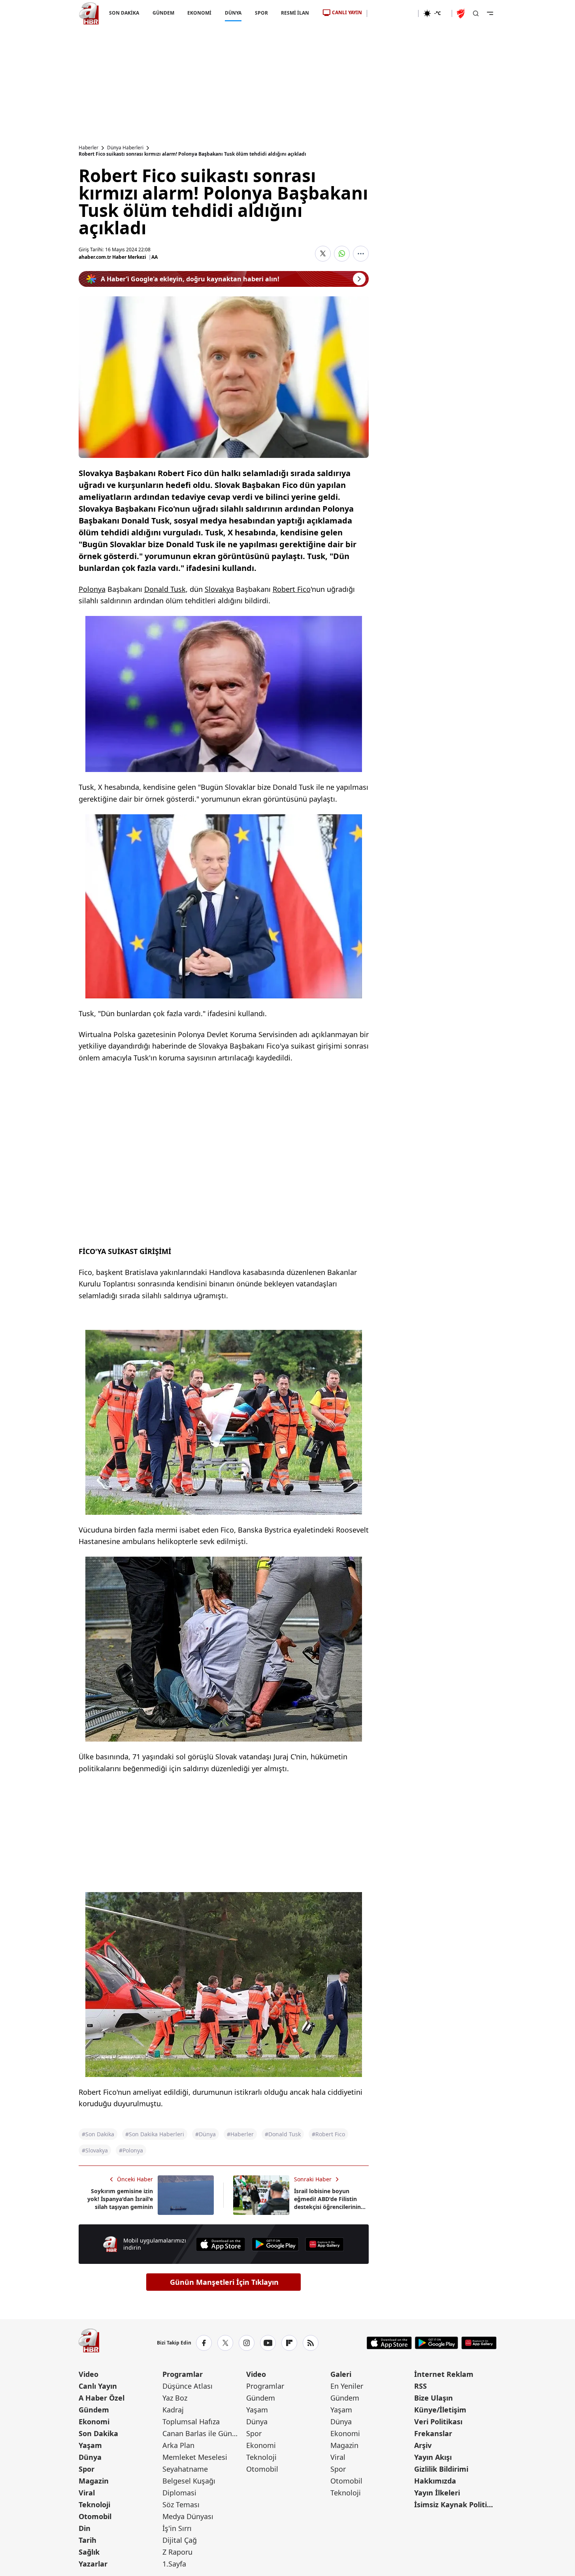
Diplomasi (179, 2493)
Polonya (92, 589)
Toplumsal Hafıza (191, 2422)
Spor (87, 2469)
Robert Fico (292, 589)
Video (89, 2374)
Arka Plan (178, 2445)
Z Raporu (177, 2552)
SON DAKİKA (124, 13)
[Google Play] (275, 2244)
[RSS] (311, 2343)
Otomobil (95, 2516)
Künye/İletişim (440, 2410)
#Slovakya (95, 2150)
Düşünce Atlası (188, 2386)
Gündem (94, 2410)
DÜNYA (233, 13)
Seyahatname (185, 2469)
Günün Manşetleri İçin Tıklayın (224, 2282)
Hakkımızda (435, 2481)
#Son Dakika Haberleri (155, 2134)
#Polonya (131, 2150)
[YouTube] (268, 2343)
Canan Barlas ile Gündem (204, 2433)
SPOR (261, 13)
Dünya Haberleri (125, 148)
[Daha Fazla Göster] (361, 254)
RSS (420, 2386)
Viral (87, 2493)
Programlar (183, 2374)
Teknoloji (94, 2504)
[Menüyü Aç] (490, 13)
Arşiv (423, 2445)
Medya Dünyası (188, 2516)
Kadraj (173, 2410)
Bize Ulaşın (434, 2398)
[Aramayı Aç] (476, 13)
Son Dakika (98, 2433)
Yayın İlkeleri (437, 2493)
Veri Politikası (438, 2422)
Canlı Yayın (98, 2386)
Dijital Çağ (180, 2540)
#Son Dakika (98, 2134)
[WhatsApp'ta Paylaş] (342, 254)
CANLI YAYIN (347, 12)
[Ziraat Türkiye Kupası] (462, 13)
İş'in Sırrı (177, 2528)
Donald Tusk (165, 589)
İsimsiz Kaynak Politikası (455, 2504)
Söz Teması (181, 2504)
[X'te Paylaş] (323, 254)
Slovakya (219, 589)
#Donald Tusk (283, 2134)
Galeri (341, 2374)
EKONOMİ (199, 13)
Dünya (90, 2457)
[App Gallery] (324, 2244)
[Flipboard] (289, 2343)
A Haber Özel (102, 2398)
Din (85, 2528)
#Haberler (240, 2134)
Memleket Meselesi (195, 2457)
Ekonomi (94, 2422)
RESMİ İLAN (295, 13)
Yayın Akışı (433, 2457)
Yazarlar (93, 2564)
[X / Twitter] (225, 2343)
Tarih (88, 2540)
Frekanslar (433, 2433)
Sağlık (89, 2552)
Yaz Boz (175, 2398)
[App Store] (221, 2244)
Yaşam (90, 2445)
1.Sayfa (174, 2564)
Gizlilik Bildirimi (441, 2469)
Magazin (94, 2481)
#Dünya (205, 2134)
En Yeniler (347, 2386)
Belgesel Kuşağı (189, 2481)
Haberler (89, 148)
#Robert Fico (328, 2134)
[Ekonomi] (393, 13)
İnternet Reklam (444, 2374)
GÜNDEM (163, 13)
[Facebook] (204, 2343)
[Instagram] (247, 2343)
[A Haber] (89, 13)
